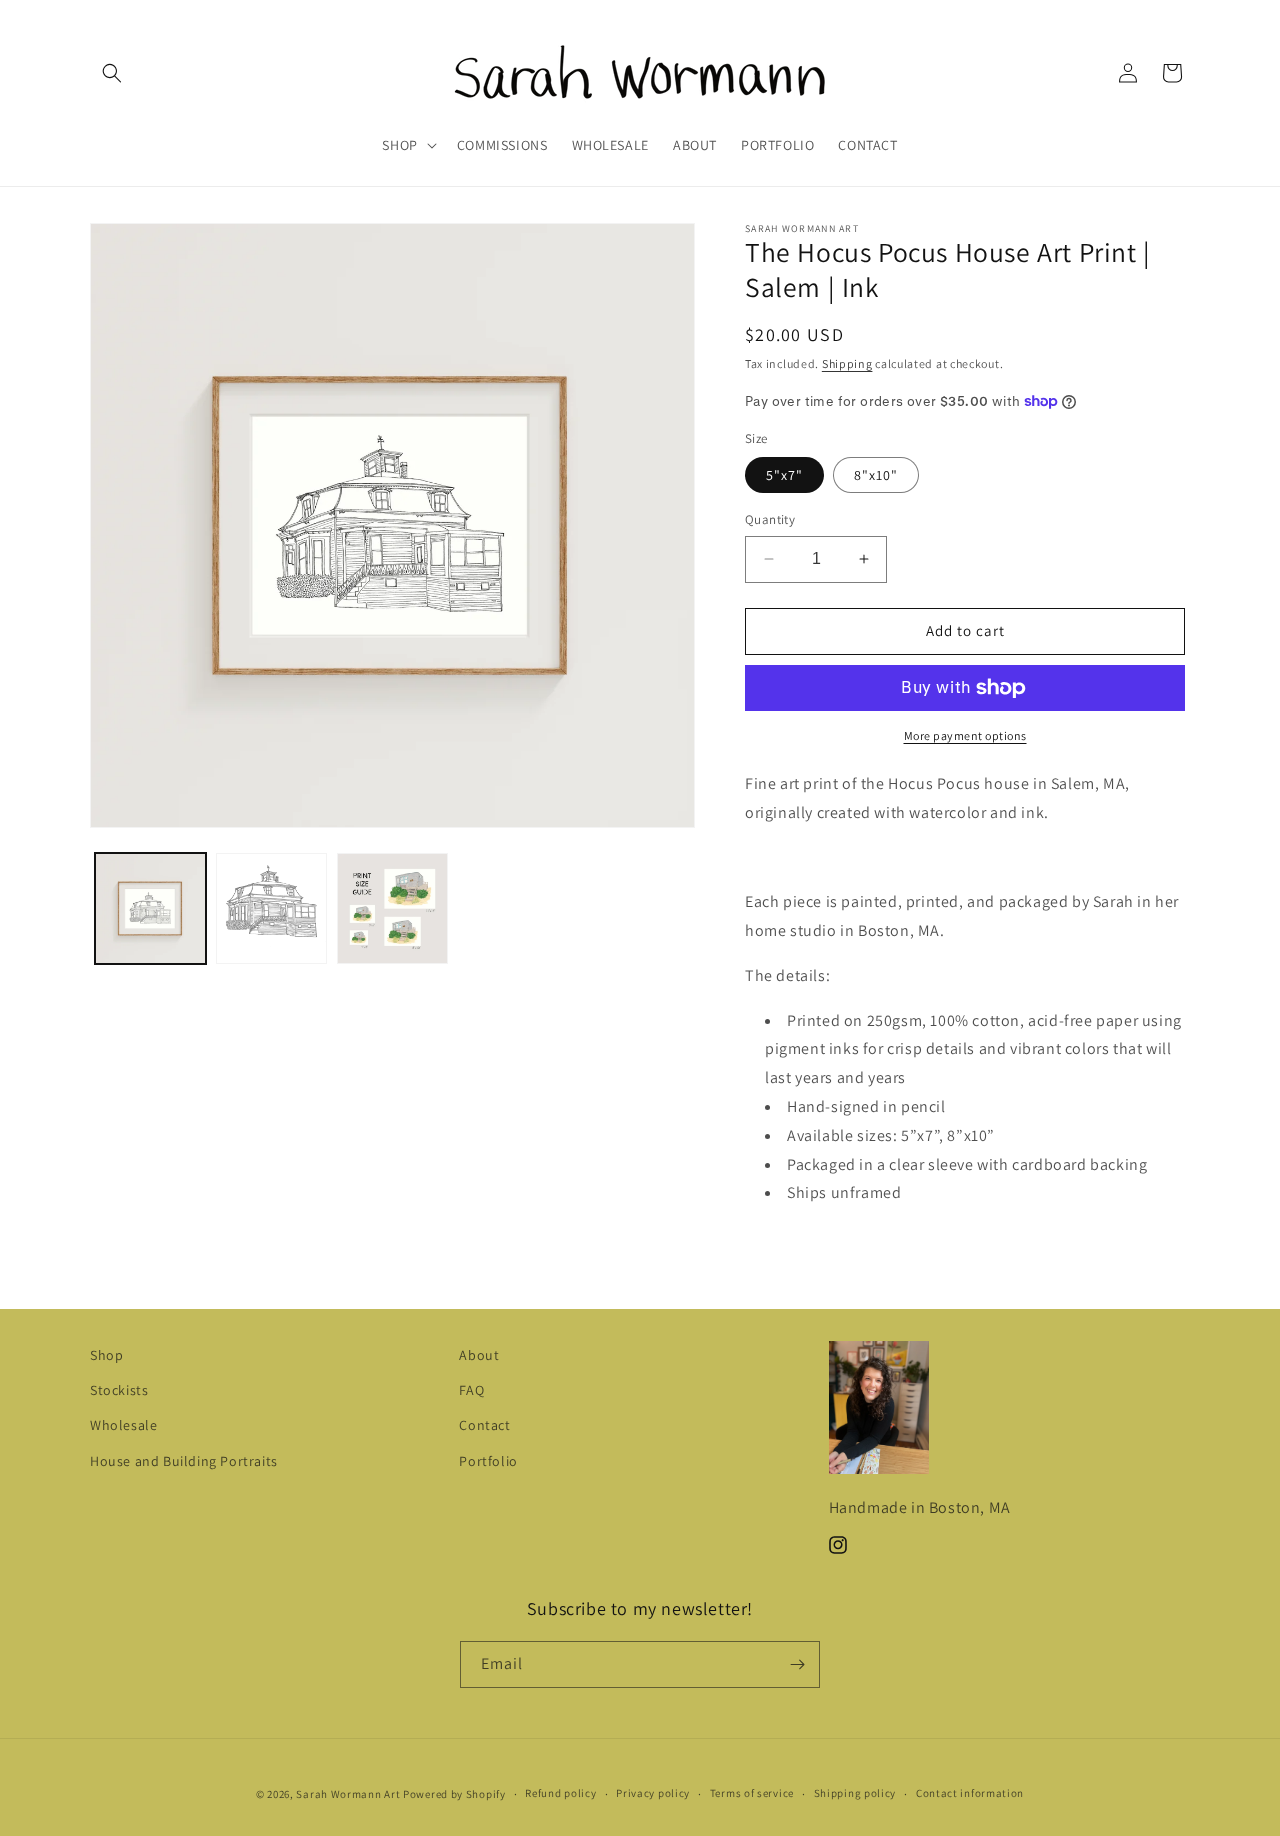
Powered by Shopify (454, 1794)
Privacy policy (653, 1793)
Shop (106, 1355)
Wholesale (123, 1425)
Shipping (847, 363)
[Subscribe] (797, 1664)
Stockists (119, 1390)
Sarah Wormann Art (348, 1794)
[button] (112, 73)
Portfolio (488, 1461)
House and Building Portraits (184, 1461)
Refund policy (560, 1793)
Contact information (970, 1793)
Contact (484, 1425)
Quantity (770, 519)
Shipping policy (855, 1793)
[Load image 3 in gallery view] (392, 908)
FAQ (471, 1390)
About (479, 1355)
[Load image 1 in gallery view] (150, 908)
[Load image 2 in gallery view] (271, 908)
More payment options (965, 735)
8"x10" (876, 475)
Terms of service (752, 1793)
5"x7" (784, 475)
